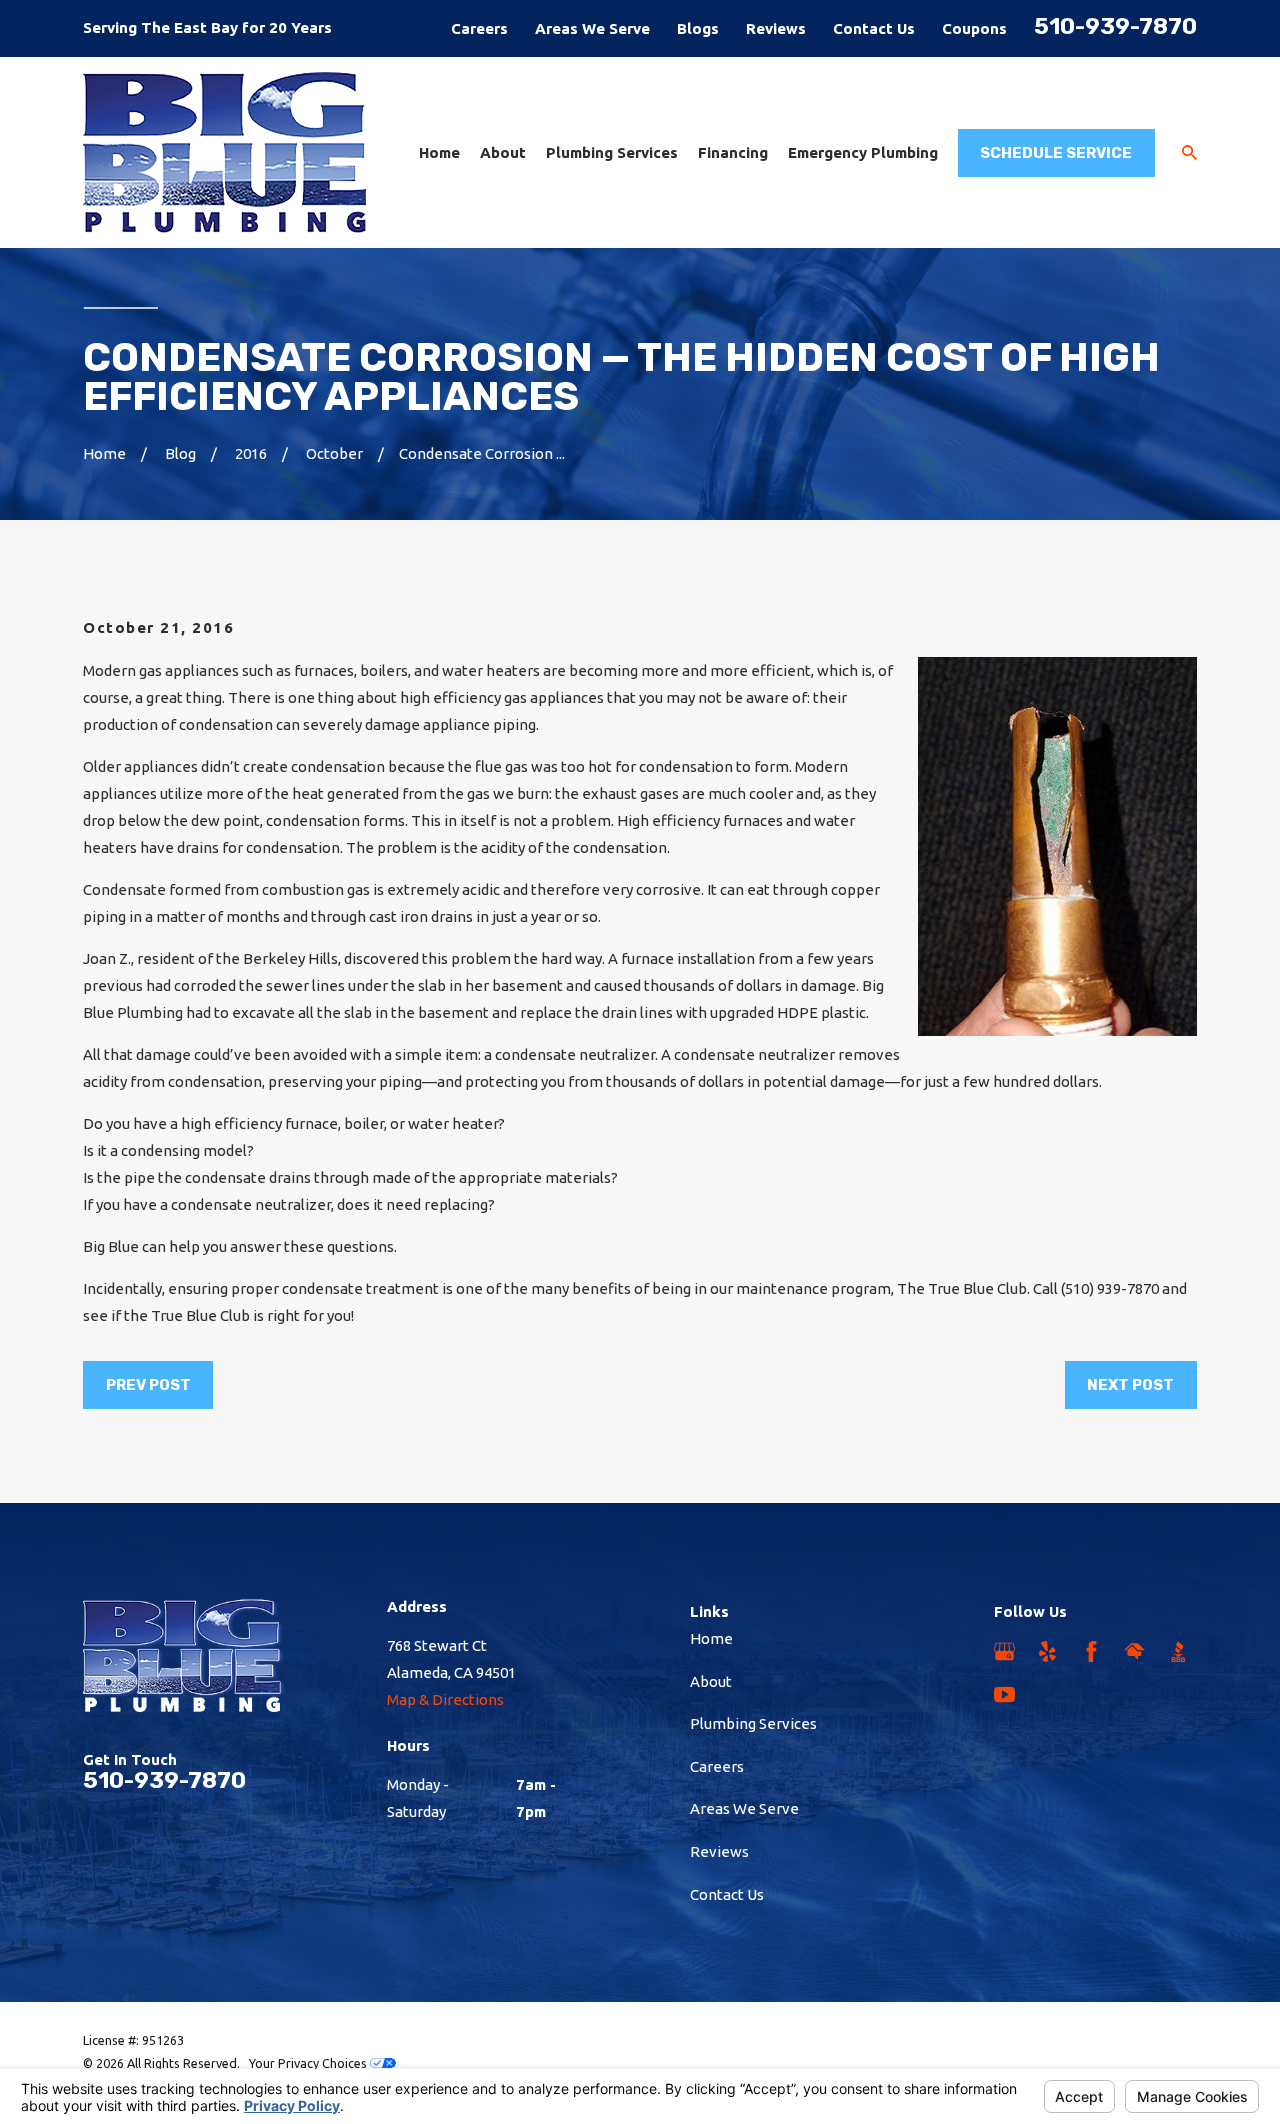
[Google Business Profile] (1004, 1651)
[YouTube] (1004, 1694)
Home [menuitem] (439, 152)
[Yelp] (1047, 1651)
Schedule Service (1056, 153)
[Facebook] (1091, 1651)
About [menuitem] (503, 152)
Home (711, 1638)
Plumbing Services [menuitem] (612, 152)
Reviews (776, 28)
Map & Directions (445, 1699)
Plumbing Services (753, 1723)
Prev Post (148, 1385)
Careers (479, 28)
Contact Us (874, 28)
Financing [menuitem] (733, 152)
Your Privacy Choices (309, 2063)
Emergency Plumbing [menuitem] (863, 152)
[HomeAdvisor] (1134, 1651)
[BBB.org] (1178, 1651)
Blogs (698, 28)
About (711, 1681)
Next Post (1130, 1385)
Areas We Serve (592, 28)
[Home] (224, 152)
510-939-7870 (1115, 26)
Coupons (974, 28)
